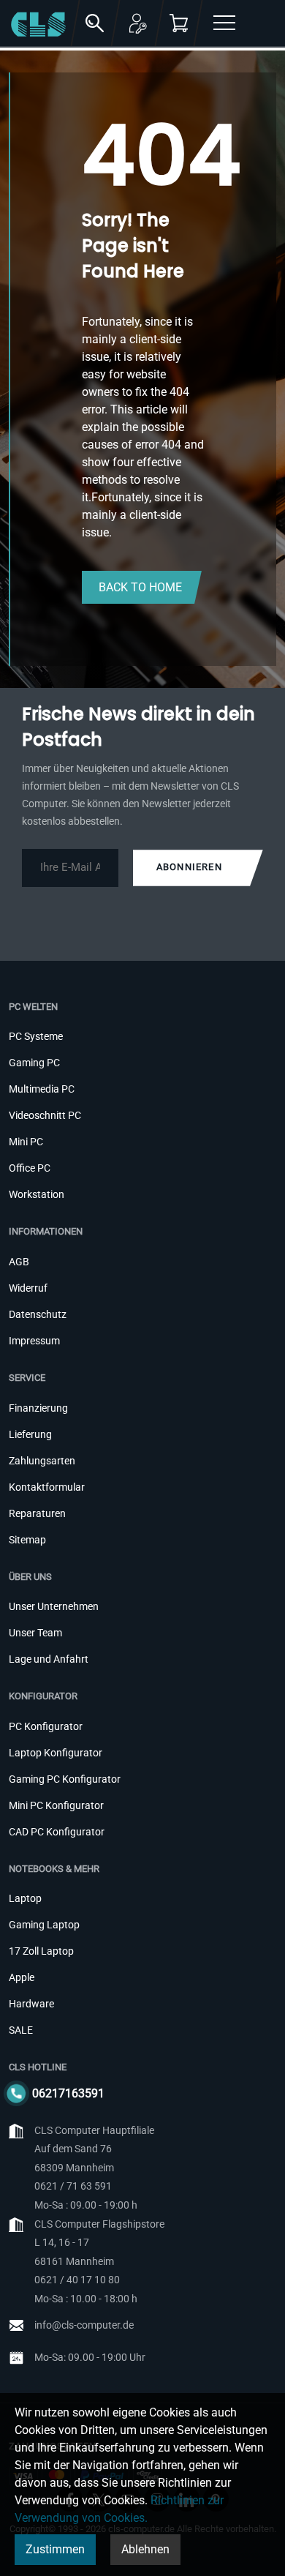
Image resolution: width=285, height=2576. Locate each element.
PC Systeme (36, 1036)
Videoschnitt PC (45, 1115)
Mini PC (26, 1142)
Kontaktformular (47, 1487)
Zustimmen (55, 2549)
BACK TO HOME (140, 587)
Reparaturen (37, 1513)
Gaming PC (34, 1063)
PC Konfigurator (46, 1726)
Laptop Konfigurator (56, 1753)
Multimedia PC (42, 1089)
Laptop (25, 1898)
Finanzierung (38, 1408)
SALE (21, 2030)
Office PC (30, 1168)
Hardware (31, 2004)
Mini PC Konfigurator (56, 1805)
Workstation (37, 1194)
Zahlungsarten (42, 1461)
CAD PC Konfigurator (57, 1832)
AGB (19, 1262)
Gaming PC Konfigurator (65, 1779)
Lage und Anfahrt (49, 1659)
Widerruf (28, 1288)
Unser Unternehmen (54, 1606)
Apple (22, 1977)
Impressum (34, 1341)
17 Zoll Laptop (41, 1951)
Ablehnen (145, 2549)
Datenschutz (38, 1314)
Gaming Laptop (44, 1925)
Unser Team (35, 1633)
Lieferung (30, 1434)
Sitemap (27, 1540)
